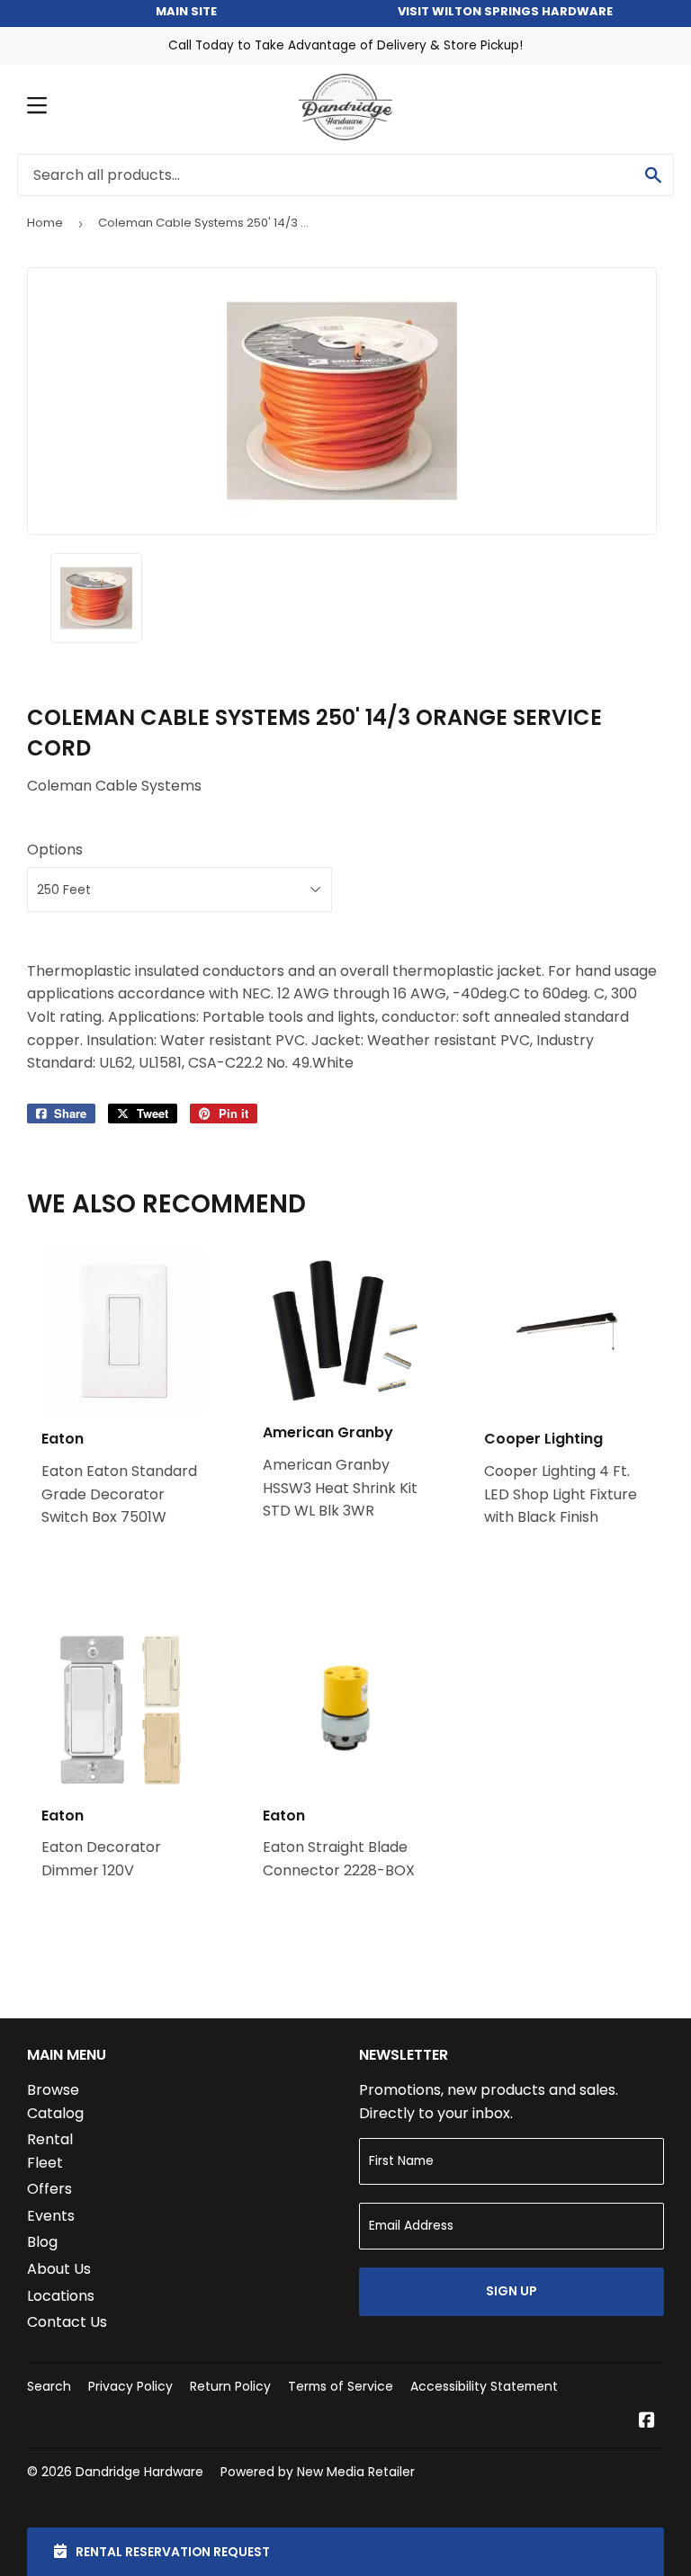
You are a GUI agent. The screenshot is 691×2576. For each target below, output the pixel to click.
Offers (49, 2189)
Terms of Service (341, 2386)
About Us (59, 2269)
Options (55, 850)
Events (51, 2216)
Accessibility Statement (484, 2386)
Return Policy (230, 2386)
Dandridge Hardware (139, 2472)
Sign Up (512, 2291)
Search (49, 2386)
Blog (42, 2242)
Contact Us (67, 2322)
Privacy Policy (130, 2386)
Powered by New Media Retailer (318, 2472)
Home (45, 223)
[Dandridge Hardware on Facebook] (647, 2422)
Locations (61, 2296)
